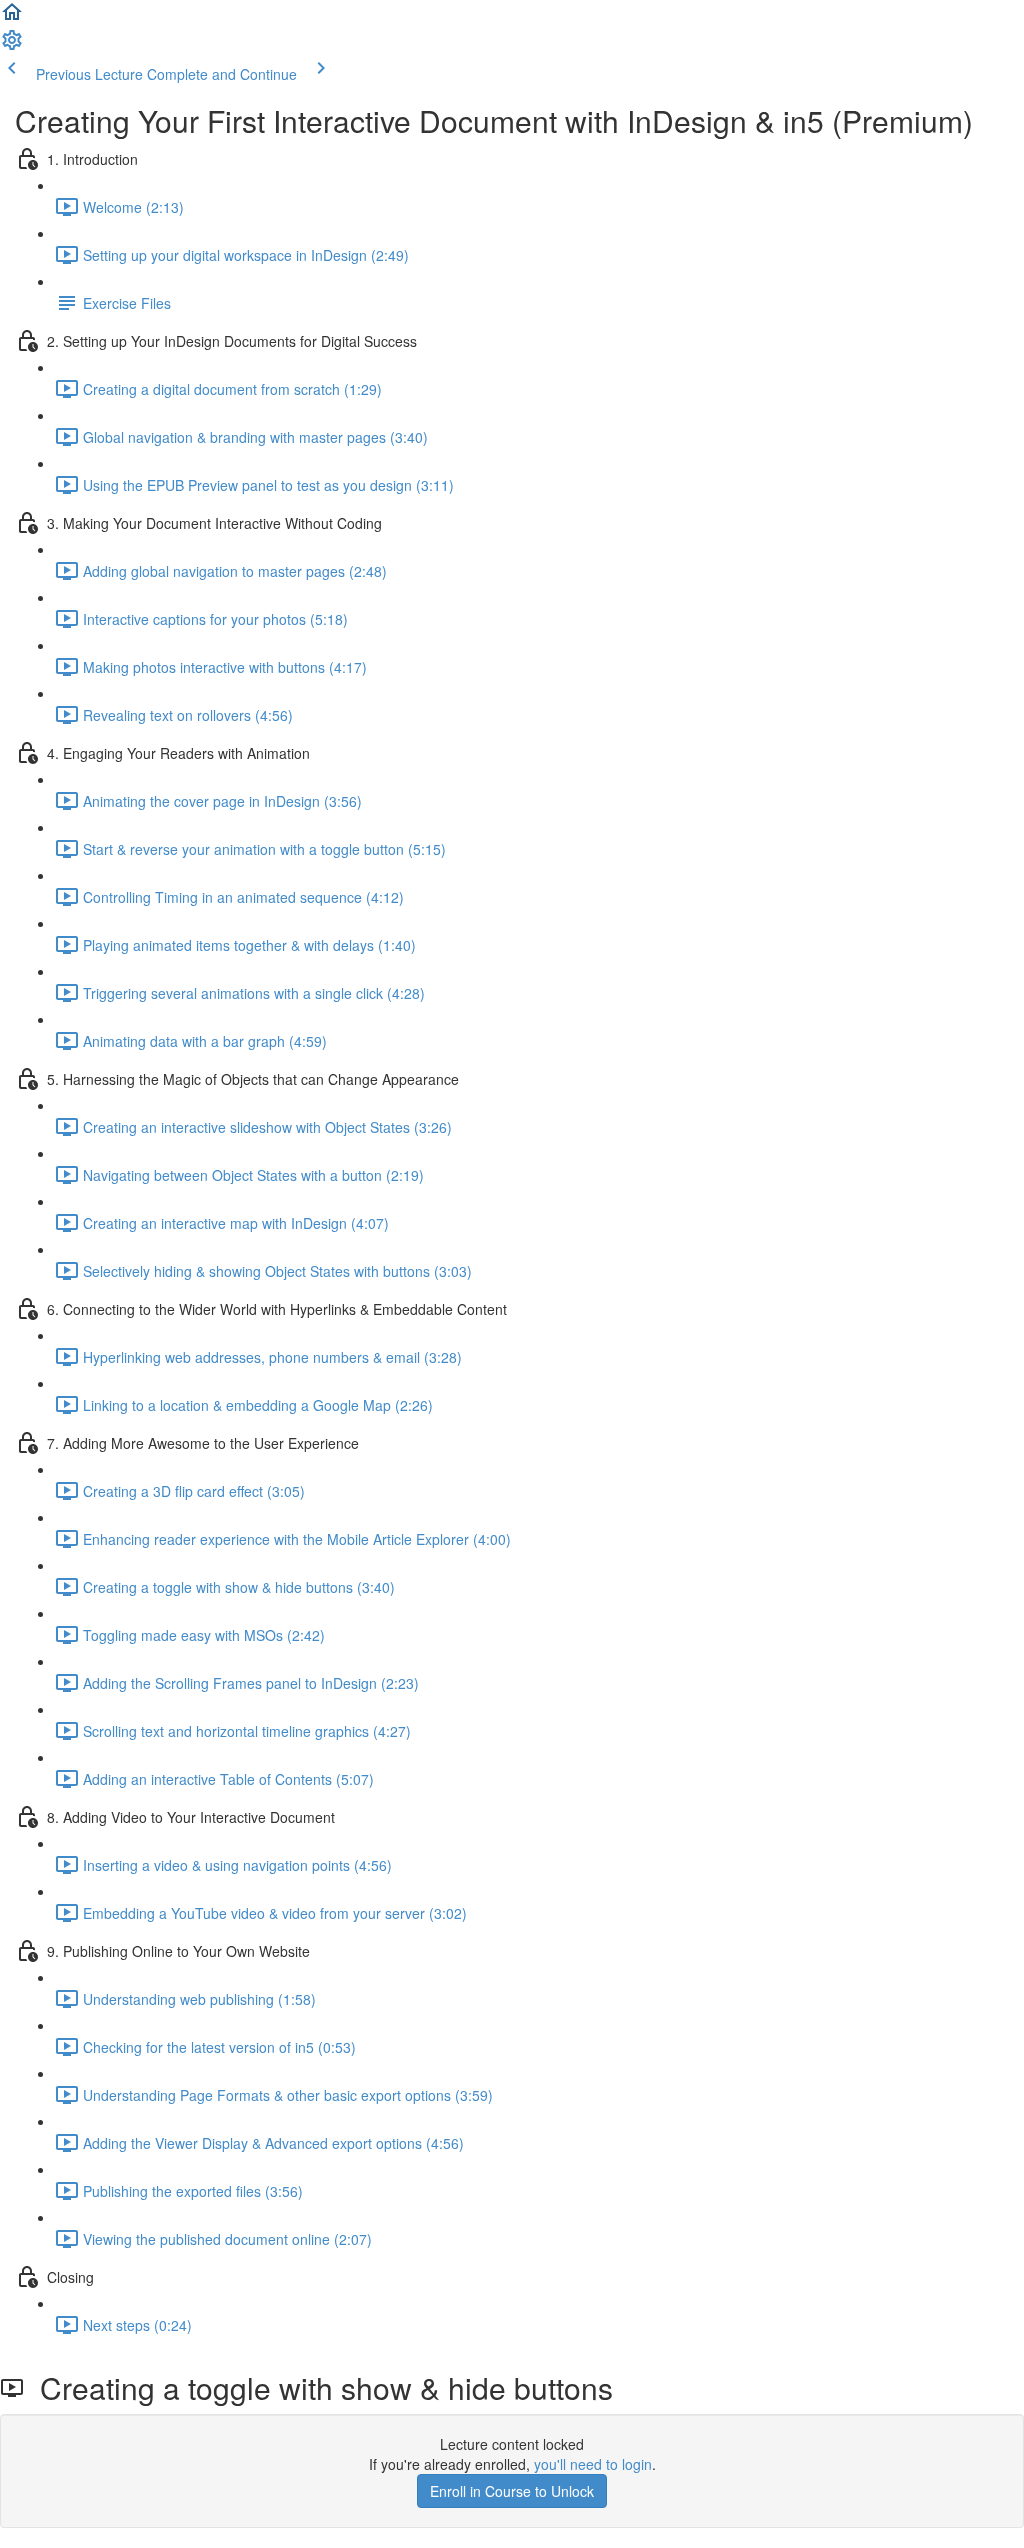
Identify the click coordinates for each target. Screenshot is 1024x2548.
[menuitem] (12, 46)
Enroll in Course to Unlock (512, 2491)
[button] (12, 18)
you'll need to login (593, 2464)
